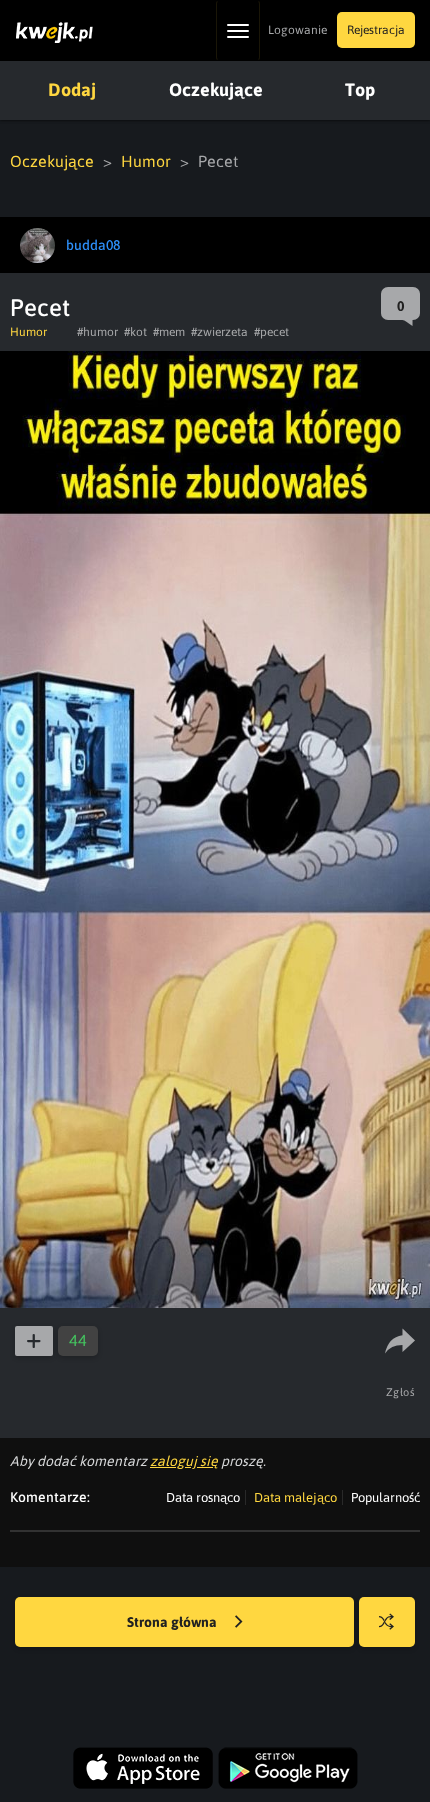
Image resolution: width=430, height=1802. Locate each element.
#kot (135, 332)
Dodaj (72, 89)
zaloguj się (184, 1461)
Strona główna (173, 1622)
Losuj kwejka (387, 1622)
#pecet (271, 332)
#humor (97, 332)
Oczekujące (216, 89)
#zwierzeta (219, 332)
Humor (146, 161)
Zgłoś (401, 1392)
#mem (169, 332)
